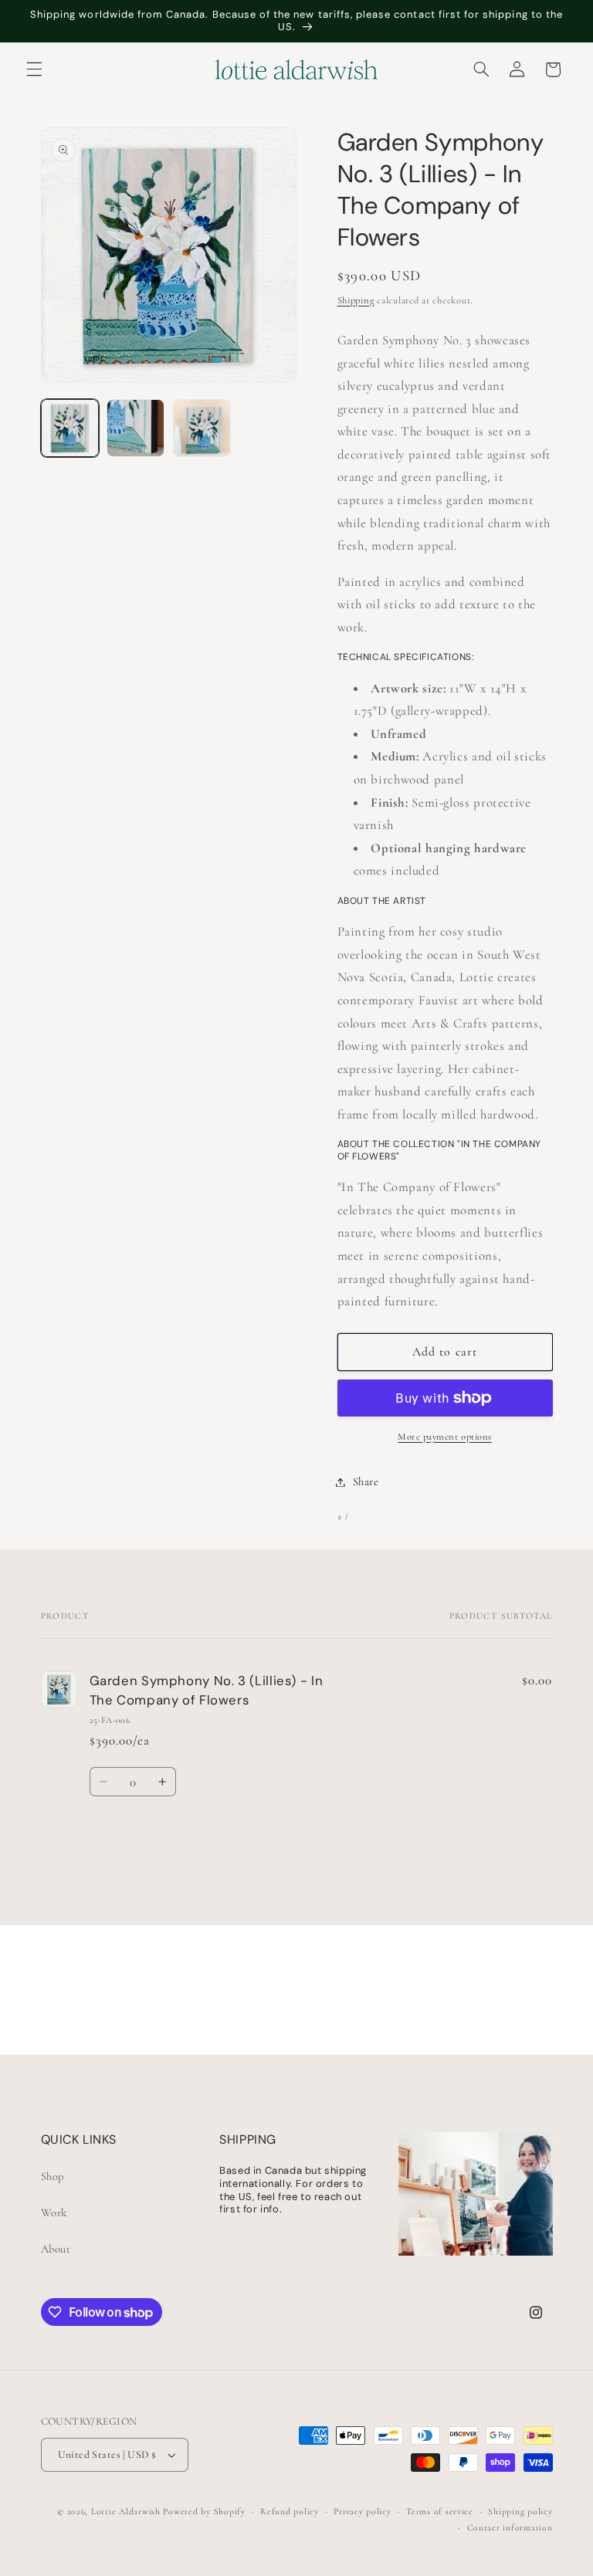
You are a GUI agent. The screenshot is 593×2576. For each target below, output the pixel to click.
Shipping (356, 300)
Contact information (510, 2527)
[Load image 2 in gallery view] (136, 428)
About (56, 2249)
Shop (53, 2176)
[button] (34, 69)
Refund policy (290, 2511)
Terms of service (440, 2511)
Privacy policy (362, 2511)
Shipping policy (520, 2511)
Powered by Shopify (204, 2511)
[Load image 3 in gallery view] (202, 428)
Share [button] (366, 1481)
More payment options (445, 1437)
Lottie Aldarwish (126, 2511)
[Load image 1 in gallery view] (70, 428)
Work (54, 2212)
